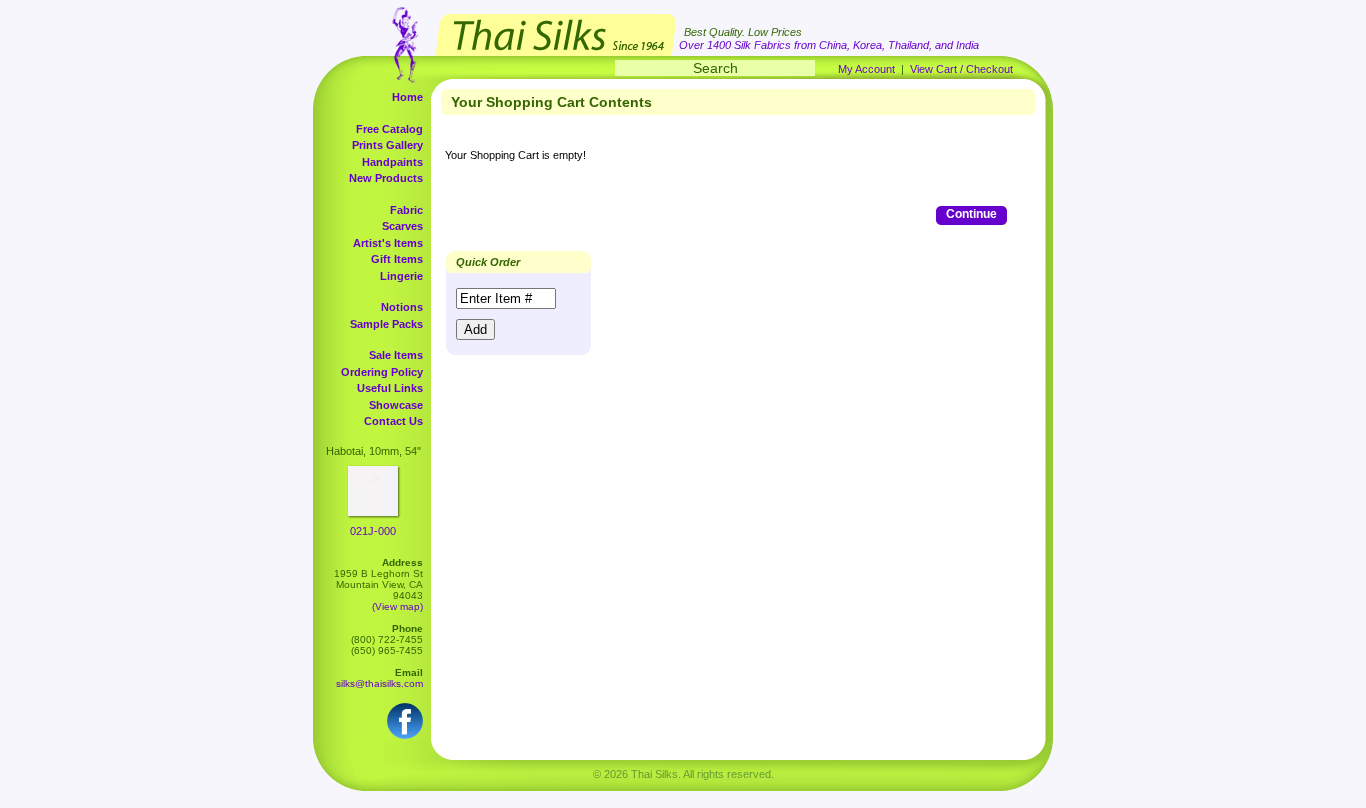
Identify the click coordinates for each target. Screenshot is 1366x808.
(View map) (397, 606)
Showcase (396, 405)
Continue (971, 214)
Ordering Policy (382, 372)
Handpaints (392, 162)
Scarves (402, 226)
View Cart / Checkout (961, 69)
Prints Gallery (387, 145)
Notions (402, 307)
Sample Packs (386, 324)
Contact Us (393, 421)
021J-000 (373, 531)
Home (407, 97)
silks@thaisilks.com (379, 683)
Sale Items (396, 355)
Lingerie (401, 276)
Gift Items (397, 259)
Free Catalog (389, 129)
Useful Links (390, 388)
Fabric (406, 210)
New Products (386, 178)
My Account (866, 69)
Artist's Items (388, 243)
